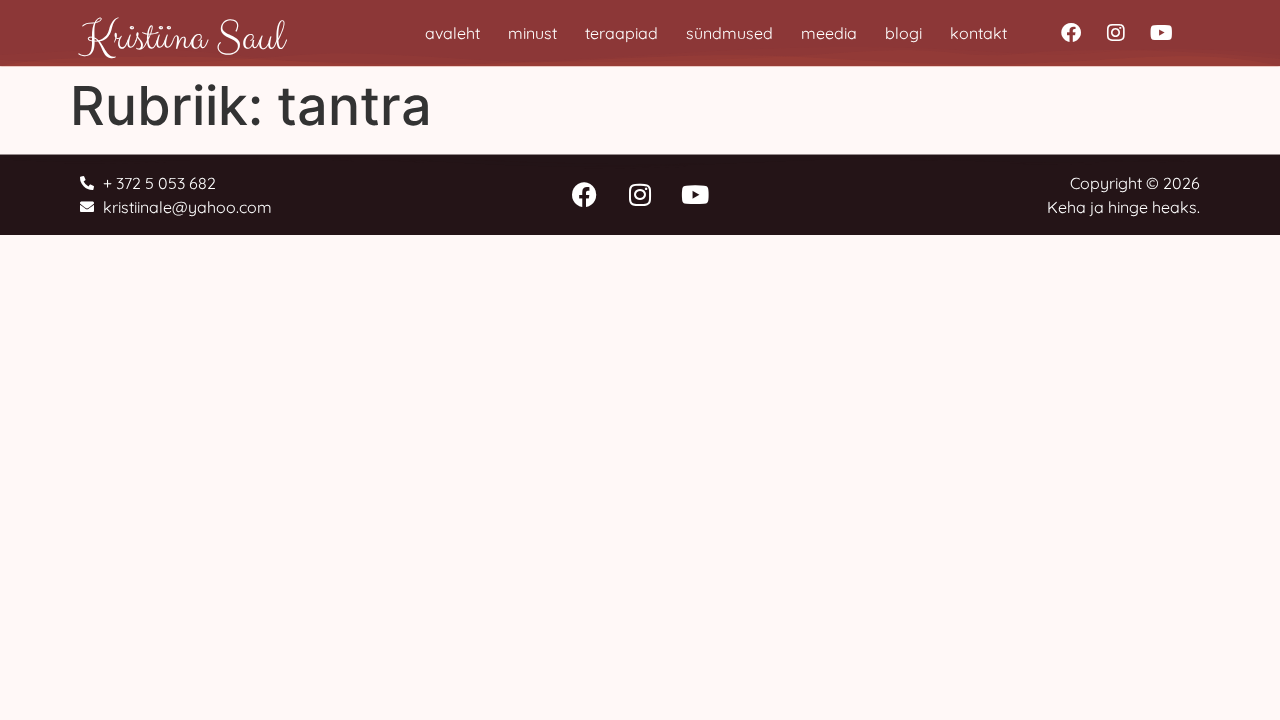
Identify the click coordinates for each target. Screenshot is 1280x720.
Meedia (829, 33)
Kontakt (978, 33)
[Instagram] (1116, 33)
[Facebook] (1071, 33)
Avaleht (452, 33)
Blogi (903, 33)
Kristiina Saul (182, 38)
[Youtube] (1161, 33)
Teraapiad (621, 33)
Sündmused (729, 33)
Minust (532, 33)
